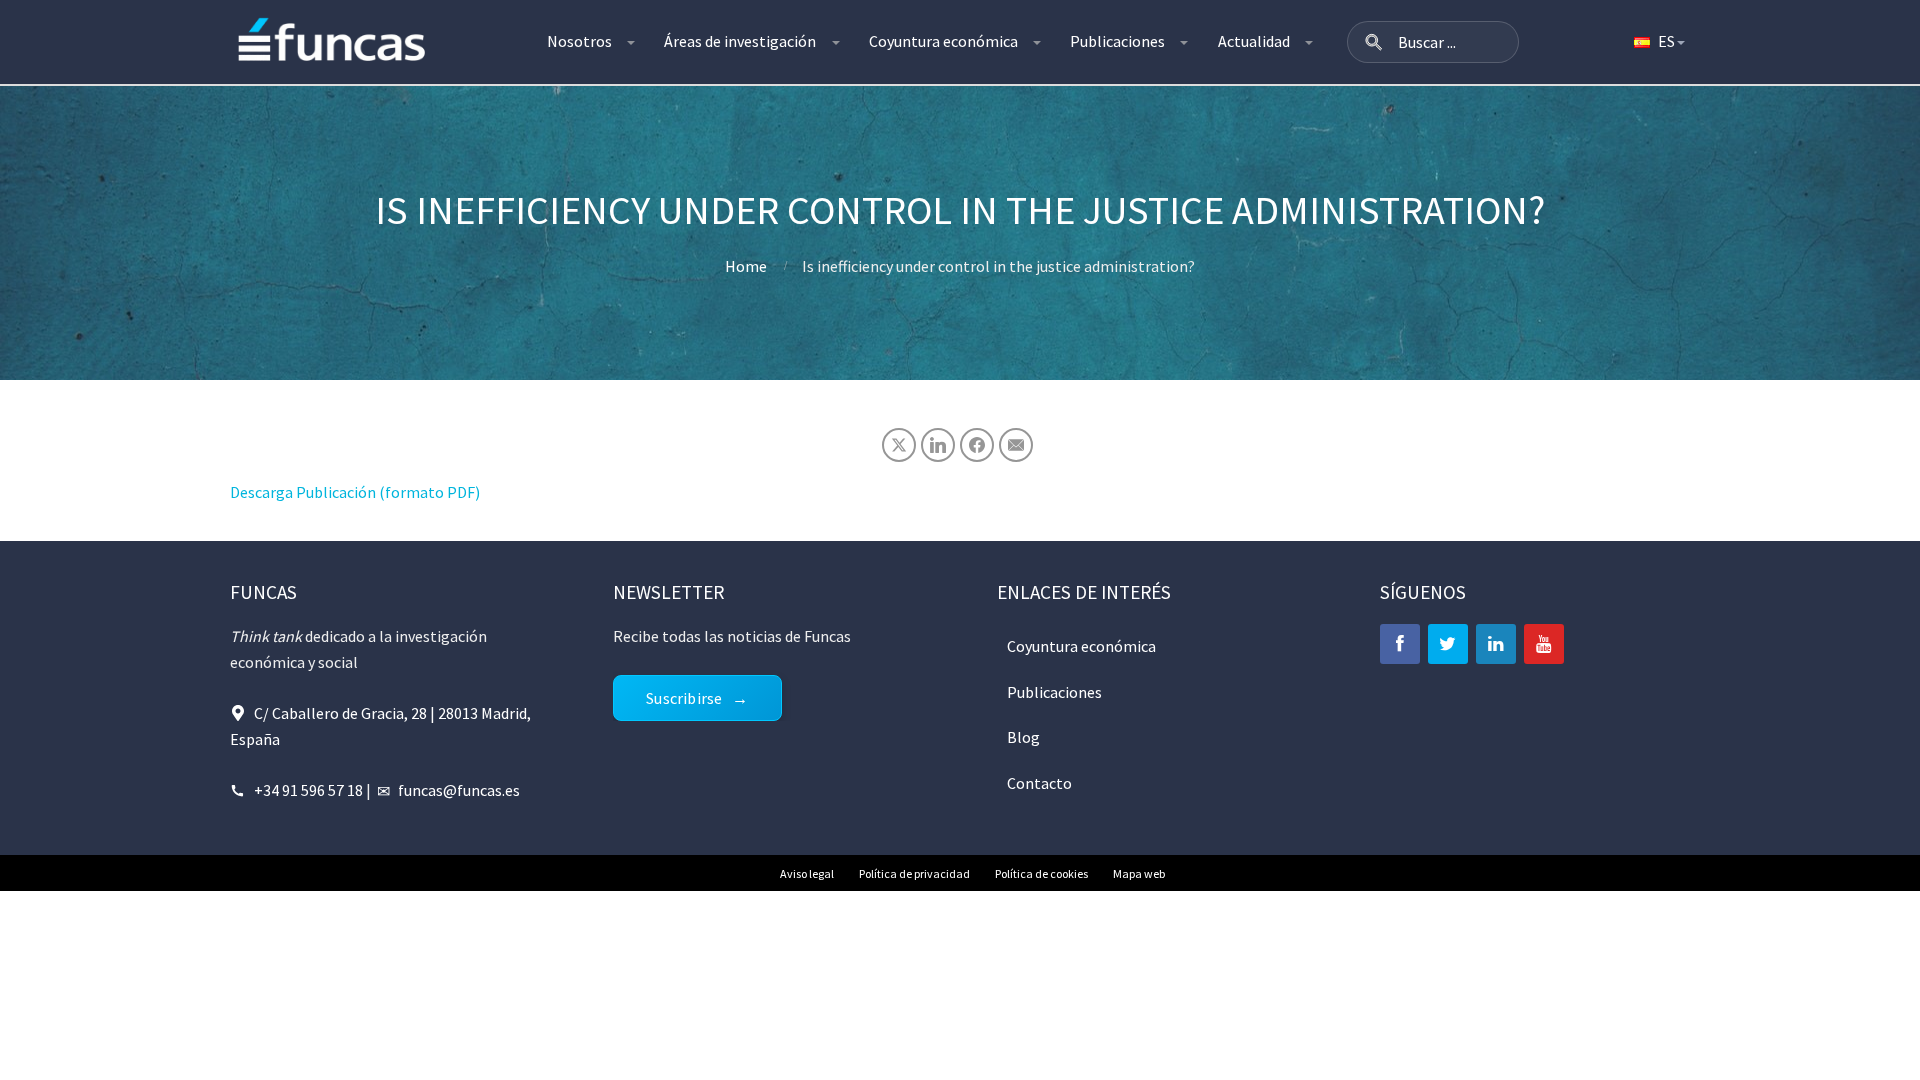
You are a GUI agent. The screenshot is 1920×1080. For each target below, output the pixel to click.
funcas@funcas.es (459, 790)
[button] (1374, 42)
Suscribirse (684, 698)
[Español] (1658, 42)
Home (746, 266)
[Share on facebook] (977, 445)
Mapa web (1139, 873)
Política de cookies (1041, 873)
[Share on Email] (1016, 445)
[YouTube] (1544, 644)
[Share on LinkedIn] (938, 445)
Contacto (1039, 783)
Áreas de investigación (740, 41)
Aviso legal (807, 873)
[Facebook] (1400, 644)
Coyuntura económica (943, 41)
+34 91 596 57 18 (308, 790)
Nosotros (579, 41)
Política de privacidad (914, 873)
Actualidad (1254, 41)
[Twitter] (1448, 644)
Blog (1023, 737)
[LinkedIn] (1496, 644)
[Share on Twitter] (899, 445)
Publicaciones (1117, 41)
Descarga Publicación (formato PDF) (355, 492)
